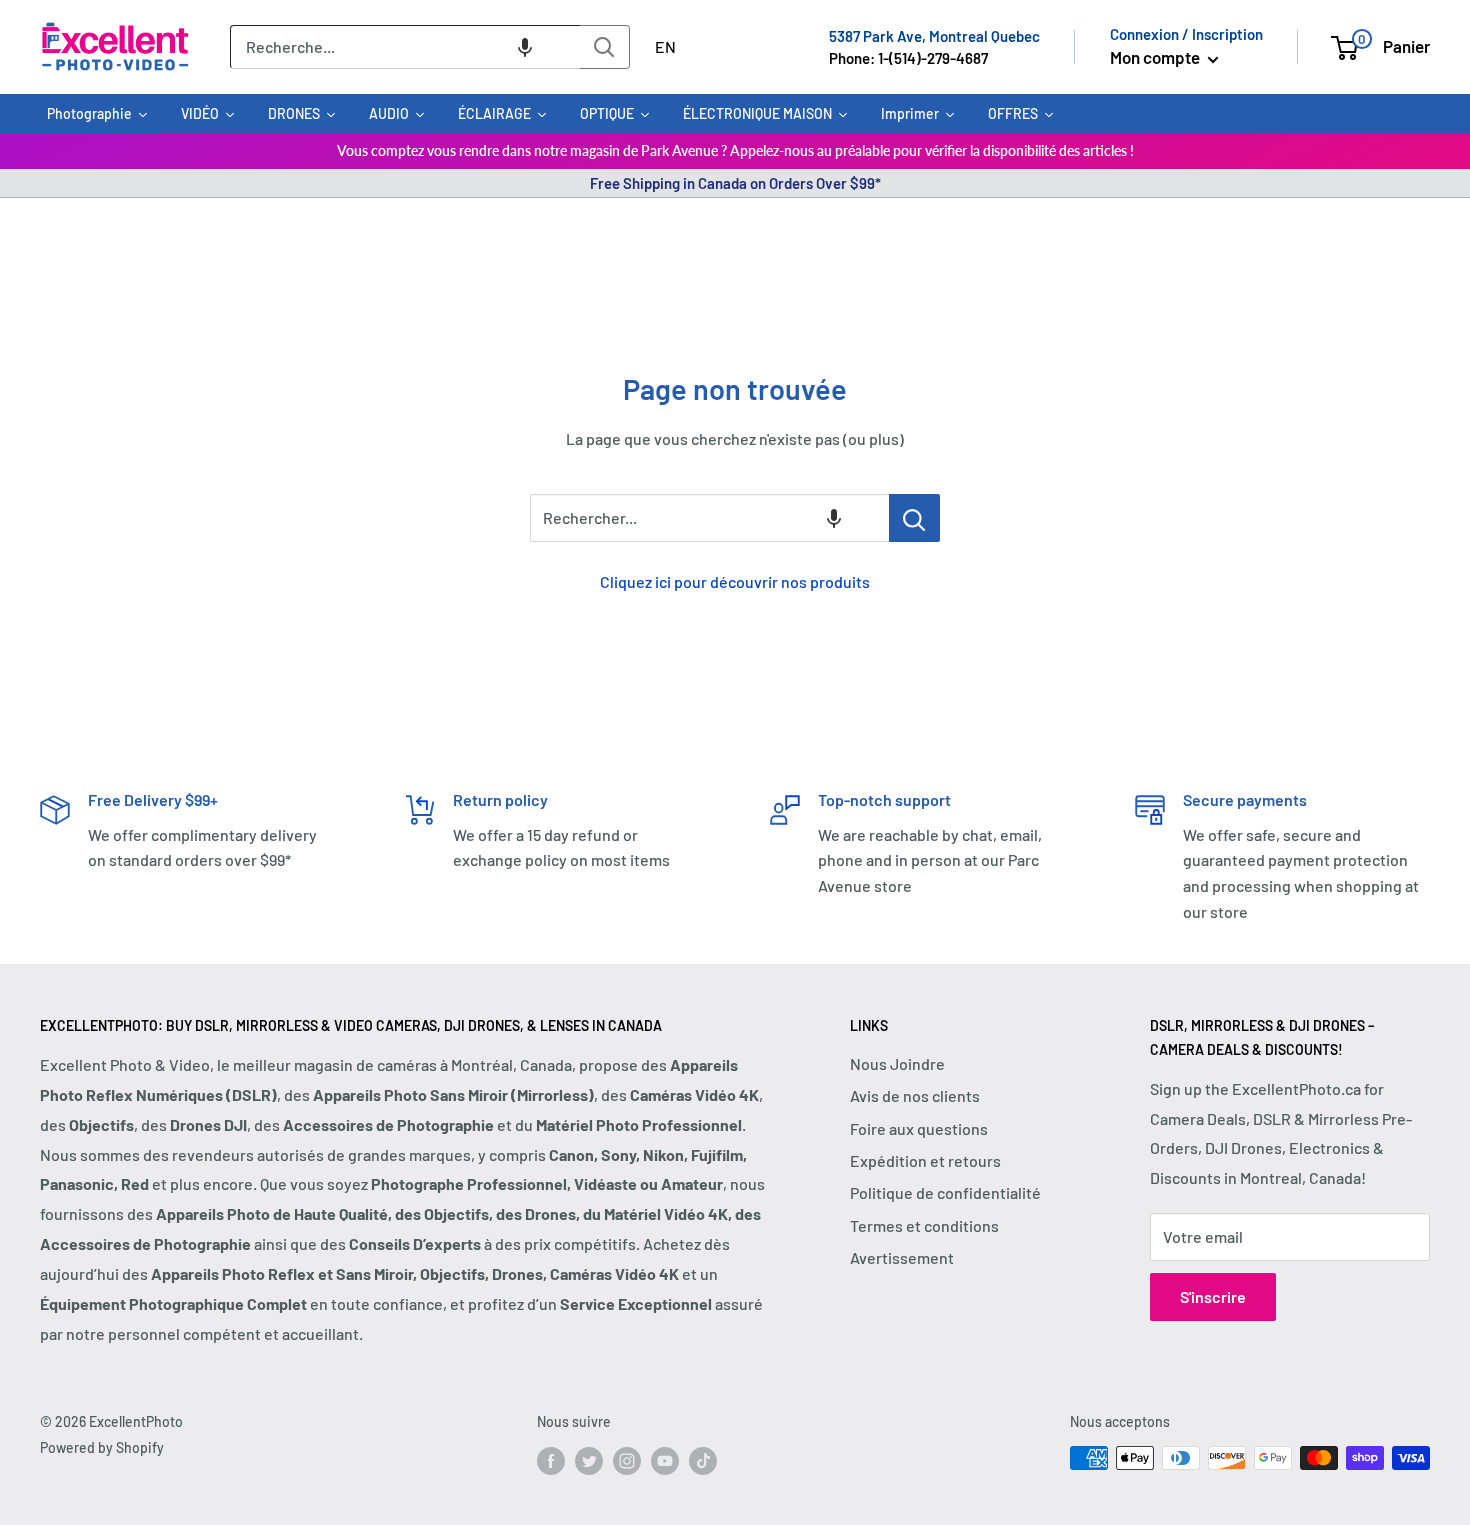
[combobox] (405, 47)
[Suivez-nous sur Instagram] (627, 1460)
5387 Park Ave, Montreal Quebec (934, 36)
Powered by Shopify (102, 1447)
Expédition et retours (925, 1160)
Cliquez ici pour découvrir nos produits (735, 581)
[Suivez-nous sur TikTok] (703, 1460)
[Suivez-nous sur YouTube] (665, 1460)
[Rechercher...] (914, 518)
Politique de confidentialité (945, 1192)
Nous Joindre (897, 1063)
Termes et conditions (924, 1225)
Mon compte (1156, 57)
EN (665, 46)
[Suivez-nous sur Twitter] (589, 1460)
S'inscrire (1213, 1296)
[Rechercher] (605, 47)
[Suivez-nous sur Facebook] (551, 1460)
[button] (525, 47)
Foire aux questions (919, 1128)
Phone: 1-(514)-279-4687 (908, 58)
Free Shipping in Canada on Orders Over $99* (735, 183)
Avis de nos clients (915, 1095)
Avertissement (902, 1257)
